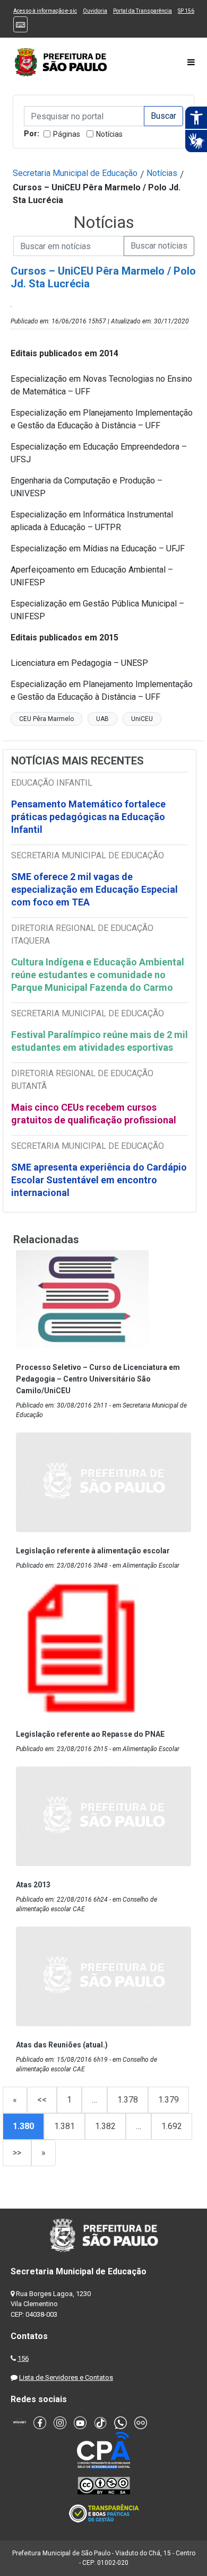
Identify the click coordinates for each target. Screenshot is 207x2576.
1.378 (128, 2100)
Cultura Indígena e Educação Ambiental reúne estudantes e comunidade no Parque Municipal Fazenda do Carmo (98, 975)
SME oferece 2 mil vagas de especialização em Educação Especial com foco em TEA (94, 889)
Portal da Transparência (143, 11)
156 (23, 2358)
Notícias (109, 134)
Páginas (67, 134)
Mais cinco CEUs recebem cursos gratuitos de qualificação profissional (94, 1114)
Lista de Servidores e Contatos (66, 2377)
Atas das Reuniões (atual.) (62, 2045)
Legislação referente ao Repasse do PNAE (90, 1734)
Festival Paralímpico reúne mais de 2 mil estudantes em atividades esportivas (100, 1041)
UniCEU (142, 719)
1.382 (105, 2126)
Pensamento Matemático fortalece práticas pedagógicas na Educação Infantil (88, 817)
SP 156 (186, 11)
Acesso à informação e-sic (45, 11)
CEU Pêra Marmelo (46, 719)
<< (42, 2100)
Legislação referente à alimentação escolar (93, 1551)
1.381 (64, 2126)
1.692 (172, 2126)
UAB (102, 719)
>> (17, 2153)
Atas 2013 (33, 1885)
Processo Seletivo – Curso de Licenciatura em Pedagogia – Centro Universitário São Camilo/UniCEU (98, 1379)
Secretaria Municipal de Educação (75, 173)
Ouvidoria (95, 11)
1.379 (169, 2100)
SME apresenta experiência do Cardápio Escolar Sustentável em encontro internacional (99, 1180)
